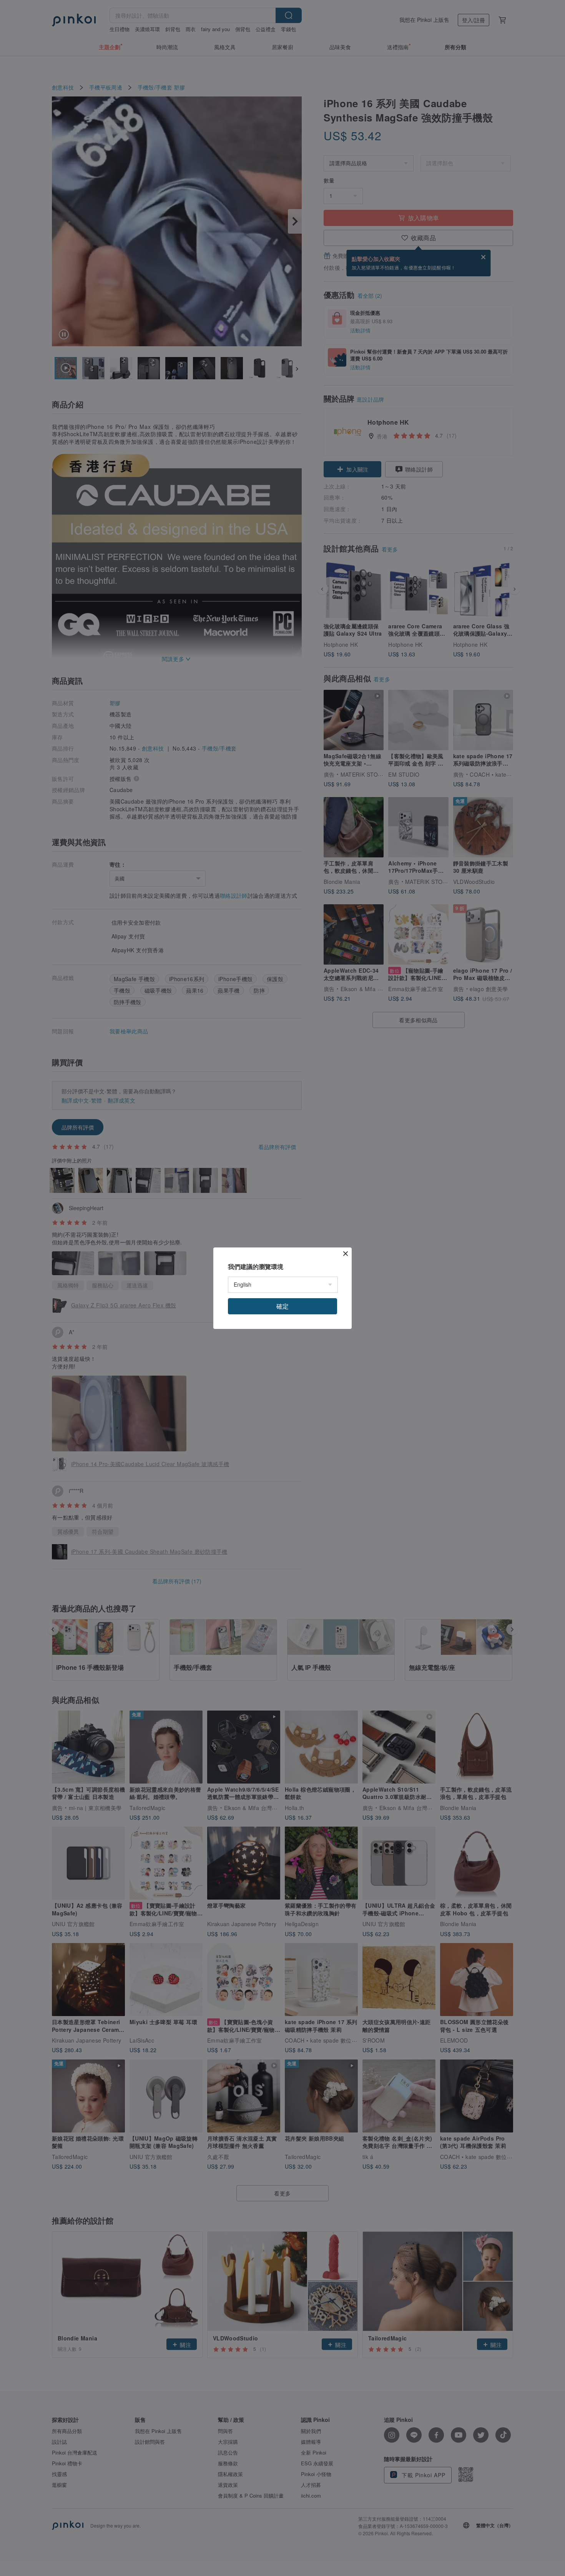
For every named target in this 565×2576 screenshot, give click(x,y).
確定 (282, 1306)
